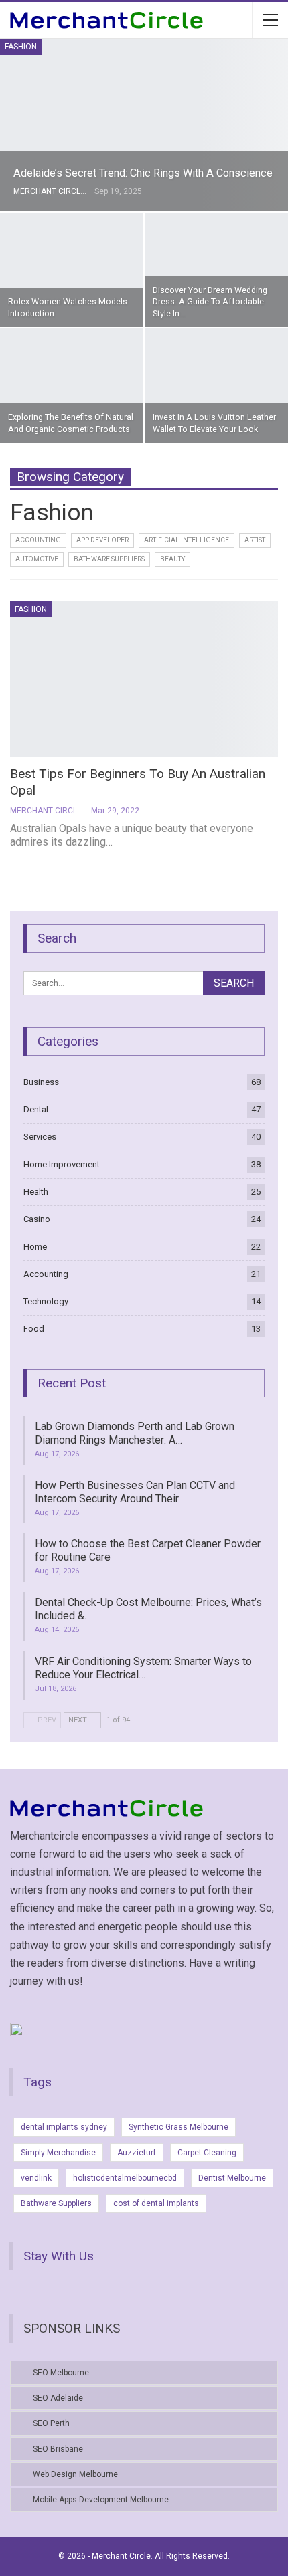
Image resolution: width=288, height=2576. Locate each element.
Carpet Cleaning (207, 2153)
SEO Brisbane (58, 2449)
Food (34, 1329)
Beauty (172, 559)
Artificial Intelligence (187, 540)
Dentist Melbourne (232, 2178)
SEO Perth (51, 2423)
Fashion (21, 47)
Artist (255, 540)
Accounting (38, 540)
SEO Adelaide (58, 2398)
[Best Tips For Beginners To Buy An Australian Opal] (144, 679)
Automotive (37, 559)
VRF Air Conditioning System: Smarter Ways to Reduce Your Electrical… (143, 1668)
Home (35, 1247)
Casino (37, 1219)
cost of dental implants (156, 2203)
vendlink (36, 2178)
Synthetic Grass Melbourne (178, 2127)
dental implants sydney (64, 2127)
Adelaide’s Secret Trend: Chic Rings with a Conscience (143, 173)
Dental (36, 1109)
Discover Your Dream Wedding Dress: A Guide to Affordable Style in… (210, 302)
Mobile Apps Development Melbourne (101, 2500)
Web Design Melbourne (75, 2474)
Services (40, 1137)
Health (36, 1192)
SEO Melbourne (61, 2373)
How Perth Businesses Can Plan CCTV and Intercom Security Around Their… (135, 1492)
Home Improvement (62, 1164)
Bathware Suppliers (109, 559)
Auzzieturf (137, 2153)
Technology (46, 1301)
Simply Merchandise (58, 2153)
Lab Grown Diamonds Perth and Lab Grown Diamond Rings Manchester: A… (135, 1433)
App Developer (102, 540)
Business (41, 1082)
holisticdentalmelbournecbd (125, 2178)
